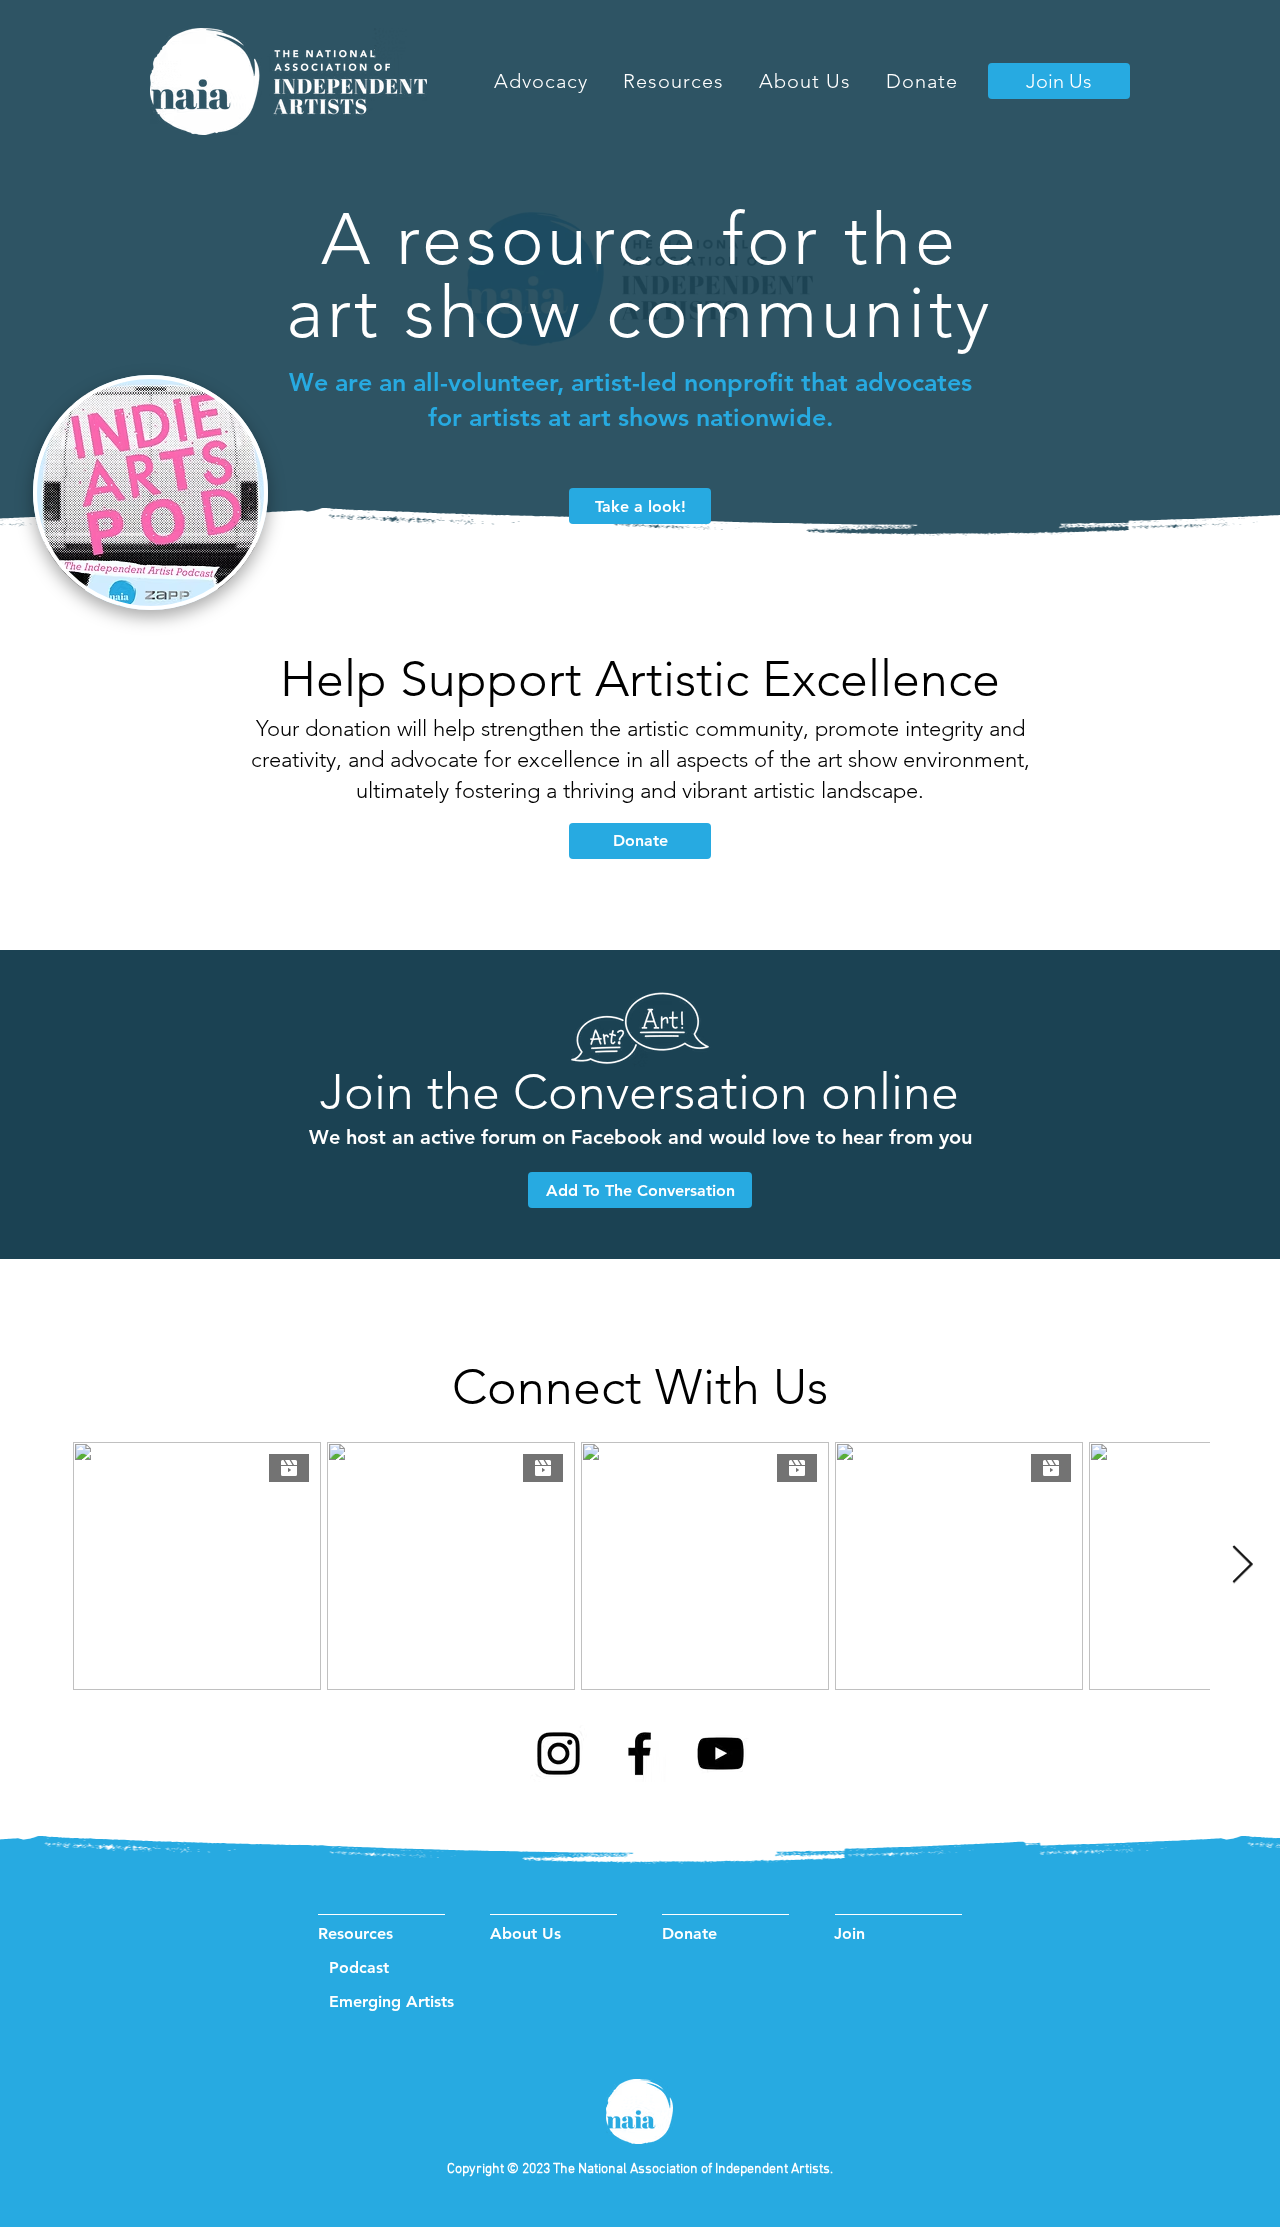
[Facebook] (639, 1753)
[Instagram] (558, 1753)
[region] (150, 495)
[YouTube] (720, 1753)
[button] (674, 81)
